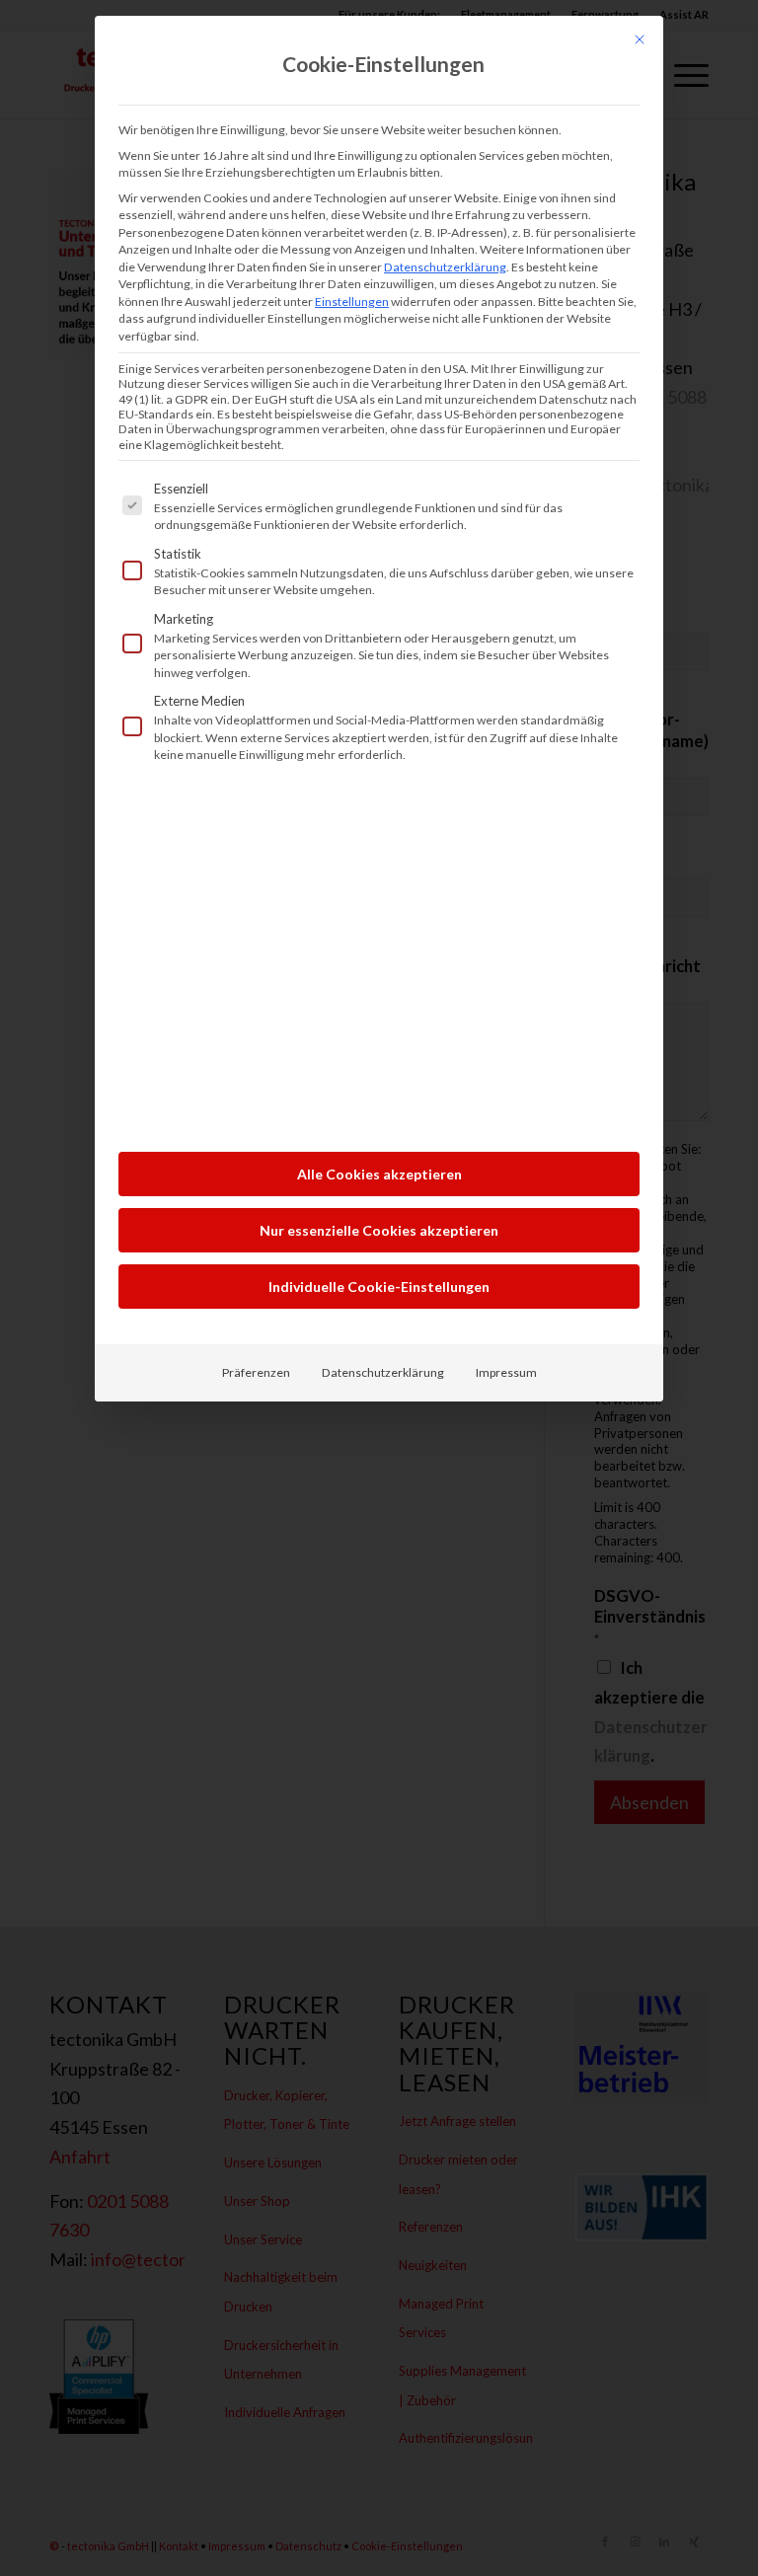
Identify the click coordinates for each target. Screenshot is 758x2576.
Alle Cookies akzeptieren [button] (379, 1174)
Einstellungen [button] (352, 302)
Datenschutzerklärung (445, 267)
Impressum (506, 1372)
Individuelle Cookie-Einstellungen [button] (379, 1287)
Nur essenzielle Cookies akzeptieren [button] (379, 1230)
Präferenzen (256, 1372)
